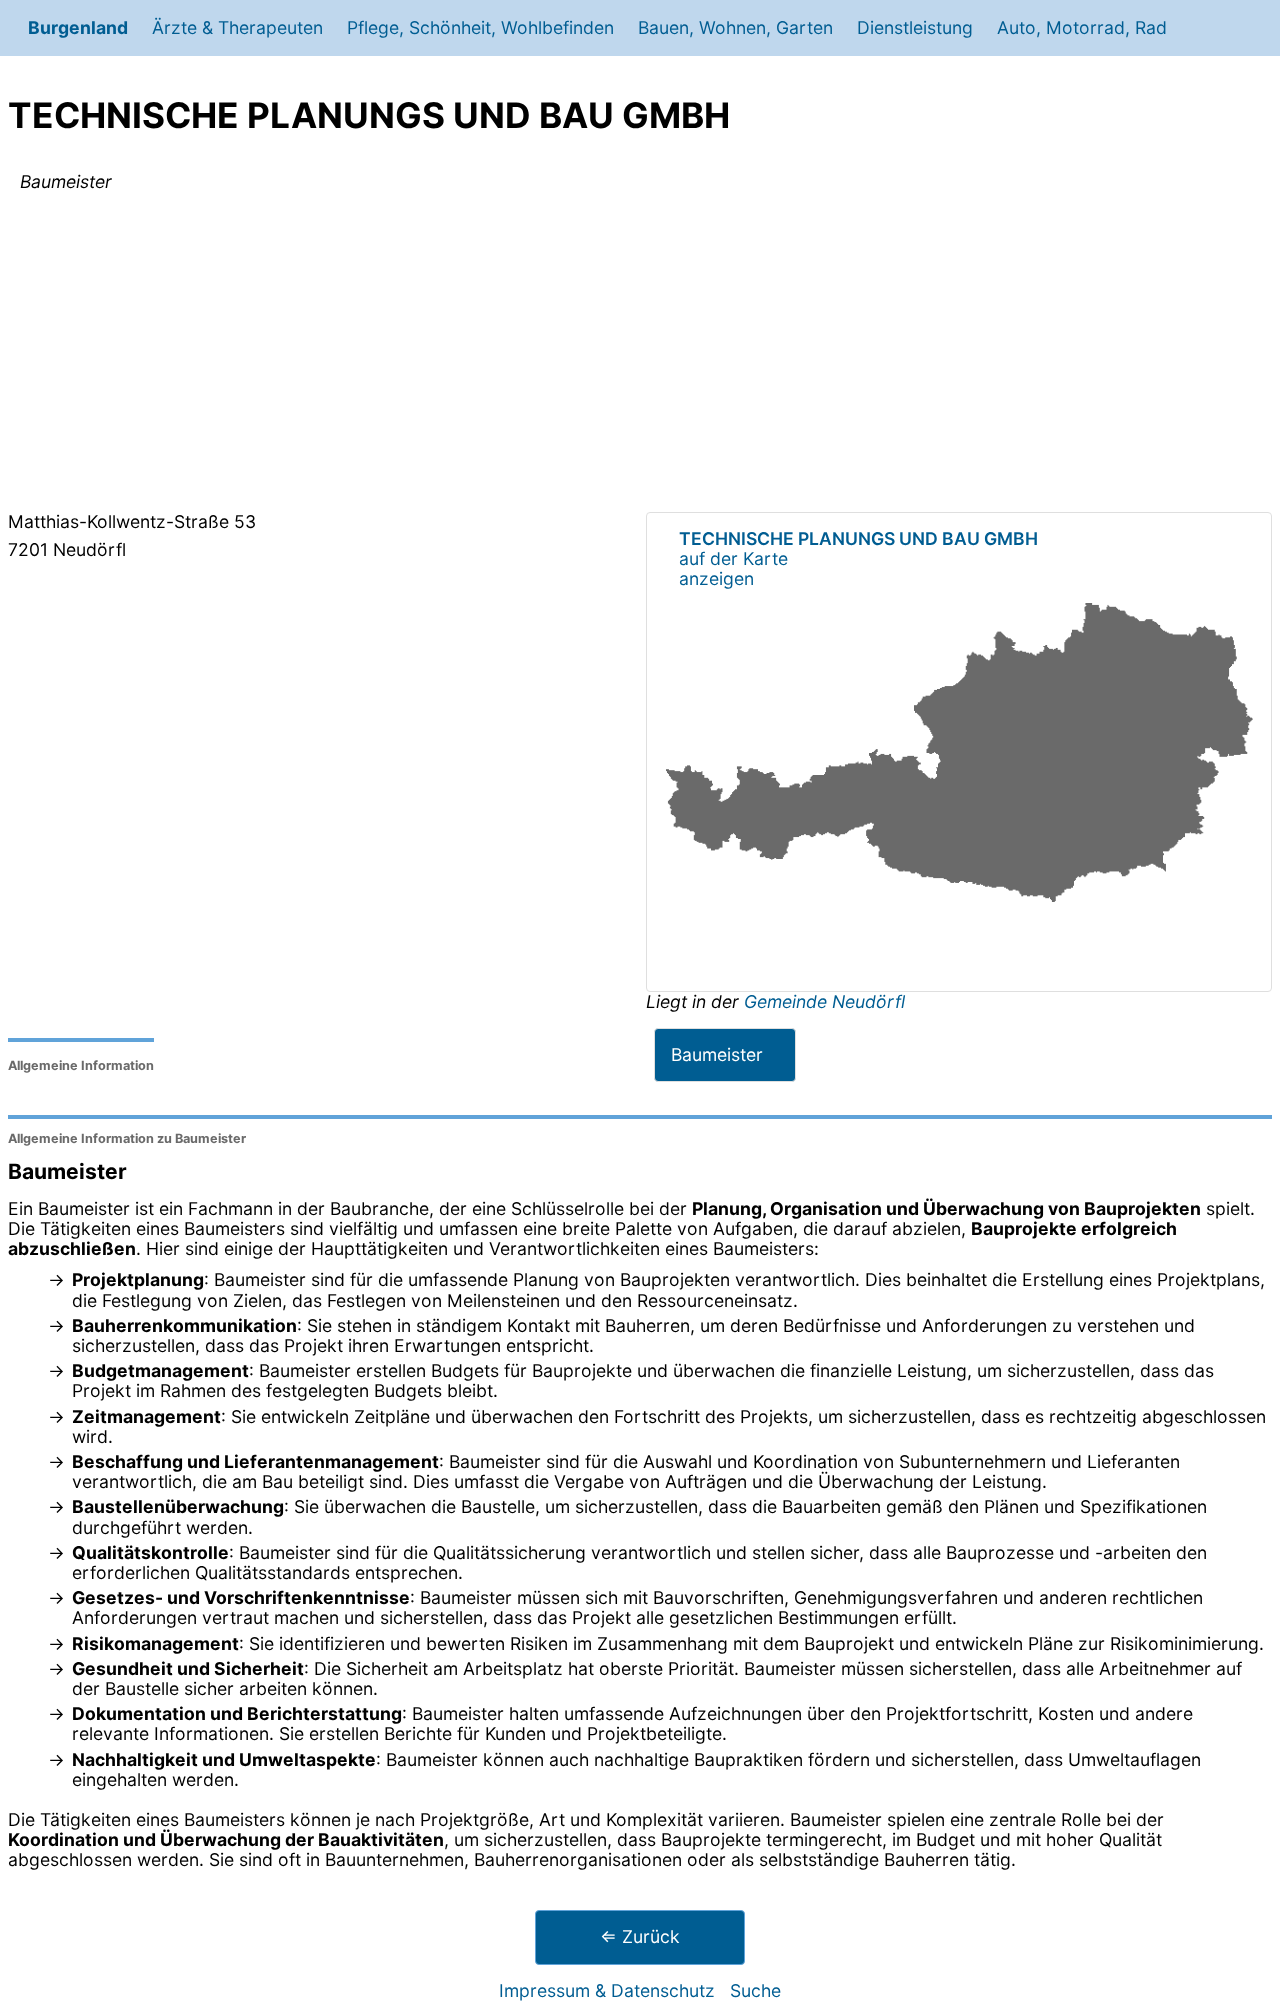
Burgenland (78, 27)
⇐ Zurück (640, 1936)
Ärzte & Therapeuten (237, 27)
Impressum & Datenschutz (607, 1990)
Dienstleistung (915, 27)
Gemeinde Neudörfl (824, 1001)
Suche (755, 1990)
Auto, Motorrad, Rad (1082, 27)
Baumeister (717, 1054)
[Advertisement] (640, 356)
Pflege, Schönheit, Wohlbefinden (480, 27)
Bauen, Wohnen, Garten (735, 27)
